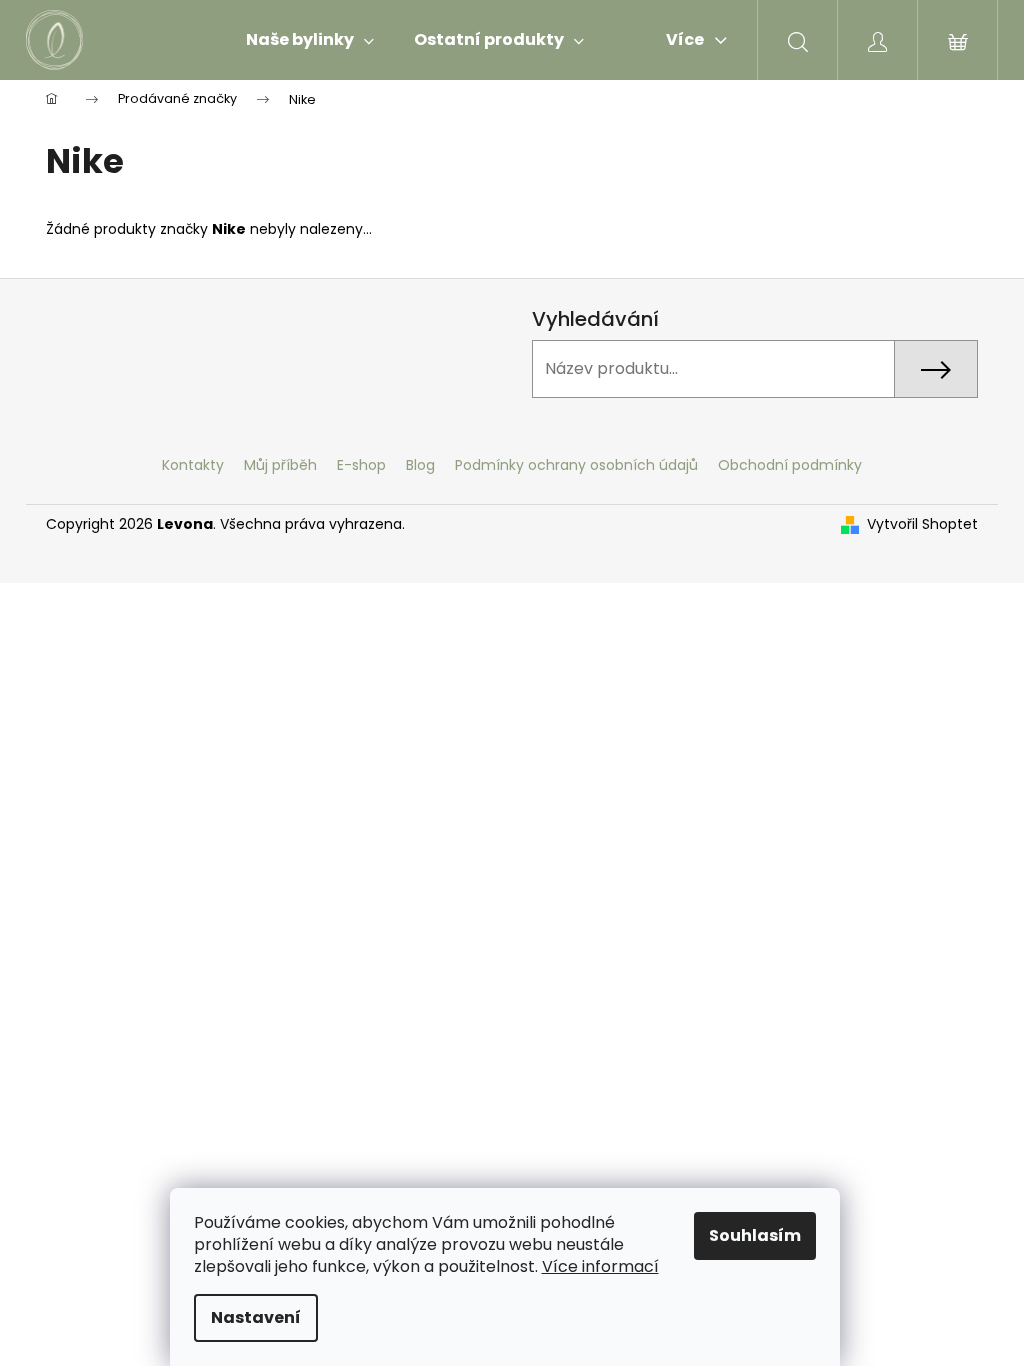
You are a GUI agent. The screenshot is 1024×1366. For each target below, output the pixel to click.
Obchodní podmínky (790, 465)
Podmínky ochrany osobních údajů (576, 465)
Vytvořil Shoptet (922, 524)
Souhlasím (755, 1235)
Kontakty (193, 465)
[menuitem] (310, 40)
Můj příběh (280, 465)
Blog (420, 465)
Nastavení (256, 1317)
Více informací (600, 1266)
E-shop (361, 465)
